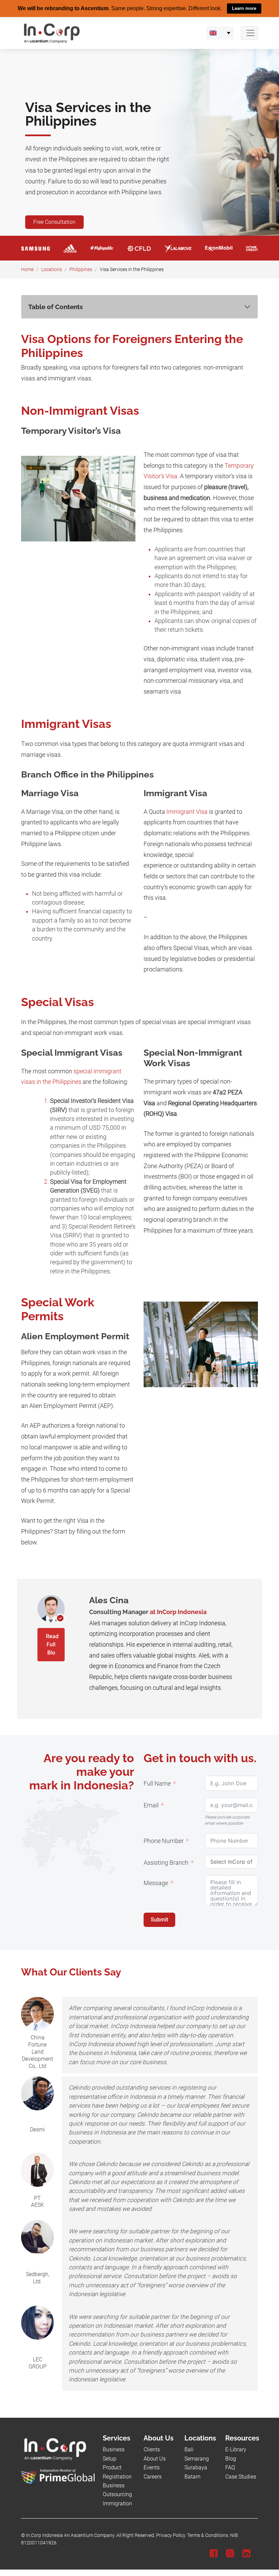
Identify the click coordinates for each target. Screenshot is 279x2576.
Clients (152, 2449)
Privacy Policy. (171, 2535)
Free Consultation (54, 222)
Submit (159, 1919)
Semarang (197, 2458)
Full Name (157, 1783)
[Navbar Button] (249, 33)
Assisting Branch (166, 1862)
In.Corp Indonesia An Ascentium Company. (71, 2535)
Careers (153, 2476)
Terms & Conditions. (208, 2535)
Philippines (81, 269)
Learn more (244, 8)
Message (156, 1883)
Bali (189, 2449)
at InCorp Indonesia (178, 1612)
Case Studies (241, 2476)
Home (27, 269)
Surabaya (196, 2467)
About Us (155, 2458)
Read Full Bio (52, 1644)
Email (151, 1805)
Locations (52, 269)
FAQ (230, 2467)
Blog (231, 2458)
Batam (192, 2476)
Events (152, 2467)
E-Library (236, 2449)
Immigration (117, 2503)
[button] (220, 33)
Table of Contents (55, 306)
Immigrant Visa (187, 811)
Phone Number (164, 1841)
